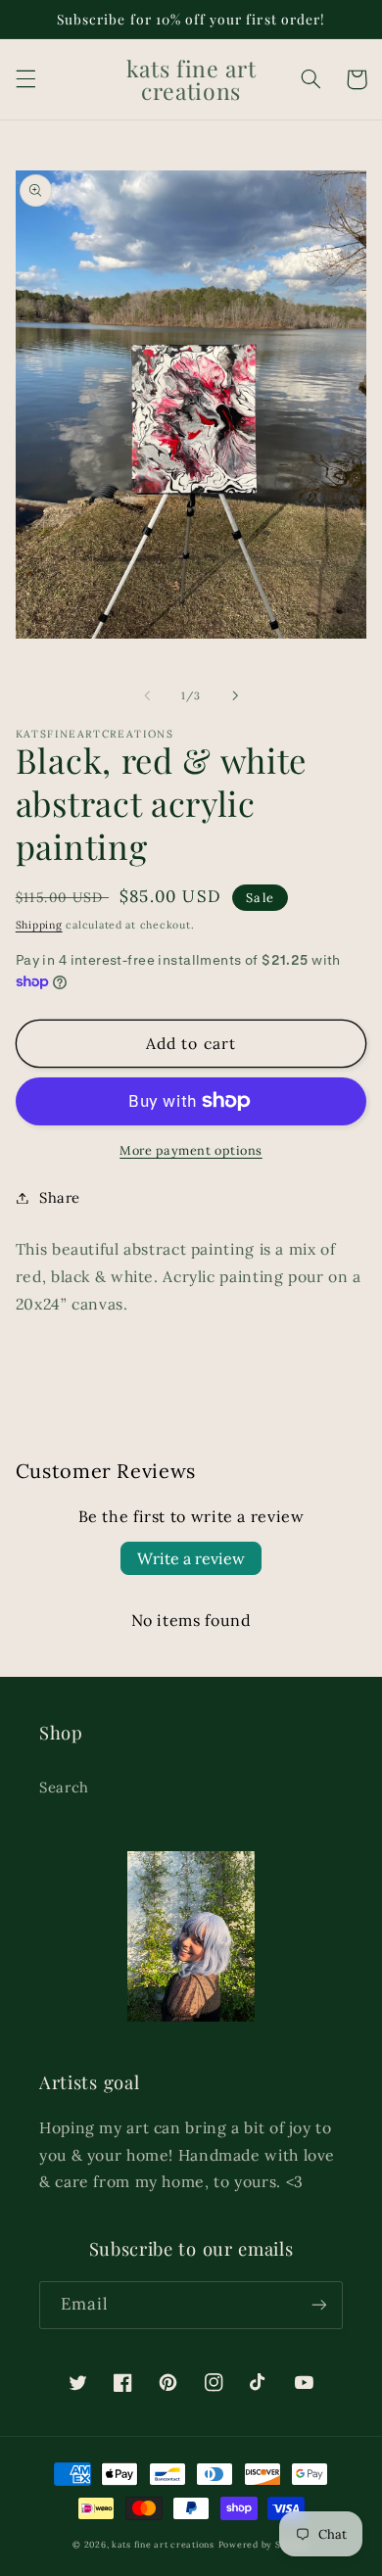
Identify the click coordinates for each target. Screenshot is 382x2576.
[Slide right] (235, 695)
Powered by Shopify (264, 2544)
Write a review (191, 1558)
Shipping (39, 925)
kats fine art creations (163, 2544)
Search (64, 1787)
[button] (25, 79)
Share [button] (60, 1197)
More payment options (191, 1150)
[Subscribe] (319, 2305)
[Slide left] (147, 695)
